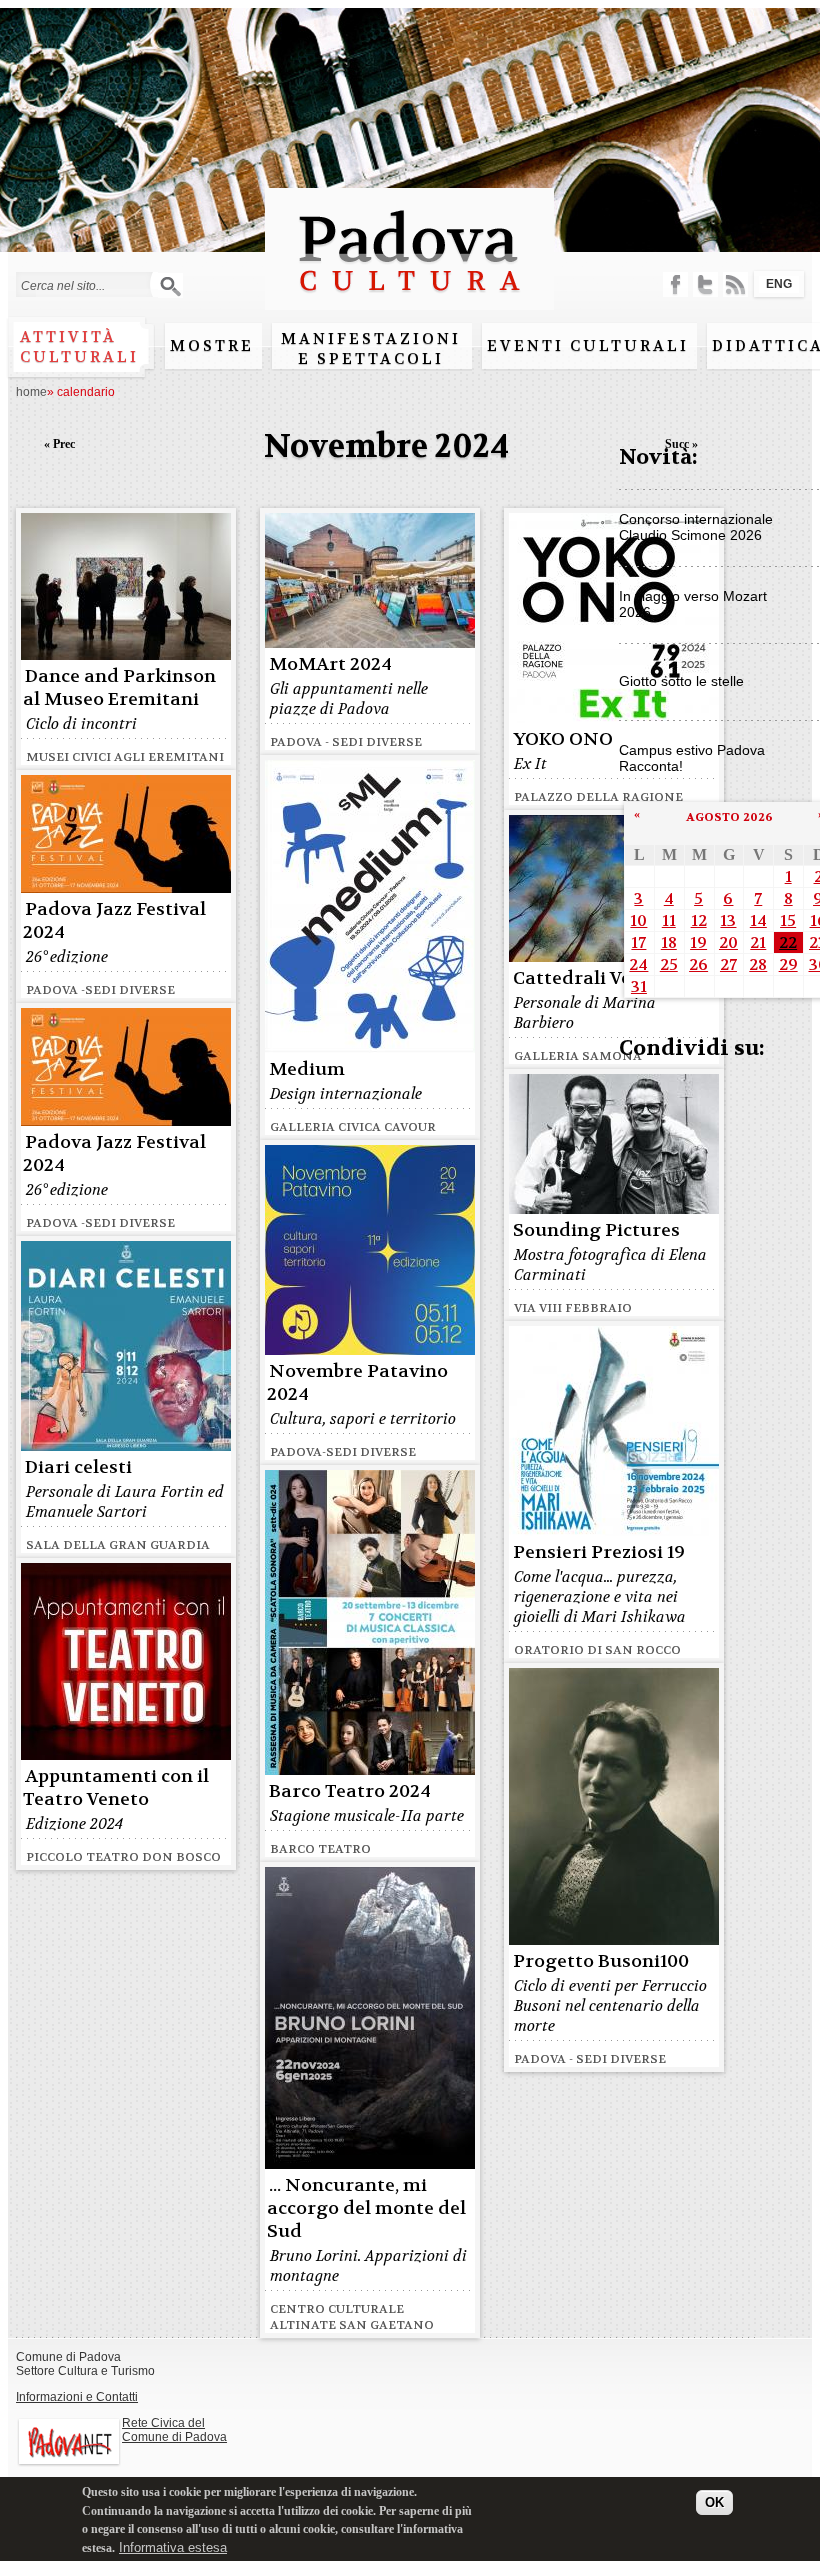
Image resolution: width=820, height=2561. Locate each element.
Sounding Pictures (596, 1230)
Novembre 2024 (386, 446)
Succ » (681, 444)
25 (669, 964)
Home (31, 392)
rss (735, 284)
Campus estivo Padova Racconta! (692, 758)
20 (728, 942)
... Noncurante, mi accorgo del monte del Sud (366, 2208)
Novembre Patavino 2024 (357, 1383)
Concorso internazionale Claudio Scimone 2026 (696, 527)
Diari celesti (78, 1467)
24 (638, 964)
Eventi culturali (588, 346)
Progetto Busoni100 (601, 1961)
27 (728, 964)
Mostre (212, 346)
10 (638, 920)
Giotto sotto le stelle (681, 681)
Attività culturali (79, 347)
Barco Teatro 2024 (350, 1791)
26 (698, 964)
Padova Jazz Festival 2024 (114, 921)
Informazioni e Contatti (77, 2397)
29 (788, 964)
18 (669, 942)
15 (788, 920)
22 (788, 942)
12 (699, 920)
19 (698, 942)
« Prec (59, 444)
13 (728, 920)
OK (714, 2502)
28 (758, 964)
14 (758, 920)
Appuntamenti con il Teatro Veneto (116, 1788)
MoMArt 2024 (330, 664)
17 (638, 942)
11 (669, 920)
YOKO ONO (563, 739)
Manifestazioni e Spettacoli (371, 349)
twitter (705, 284)
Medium (307, 1069)
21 (758, 942)
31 (639, 986)
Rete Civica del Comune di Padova (174, 2430)
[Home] (409, 300)
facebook (675, 284)
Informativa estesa (173, 2547)
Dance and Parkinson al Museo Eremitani (119, 688)
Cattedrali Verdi (585, 978)
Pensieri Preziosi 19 (599, 1552)
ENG (779, 284)
